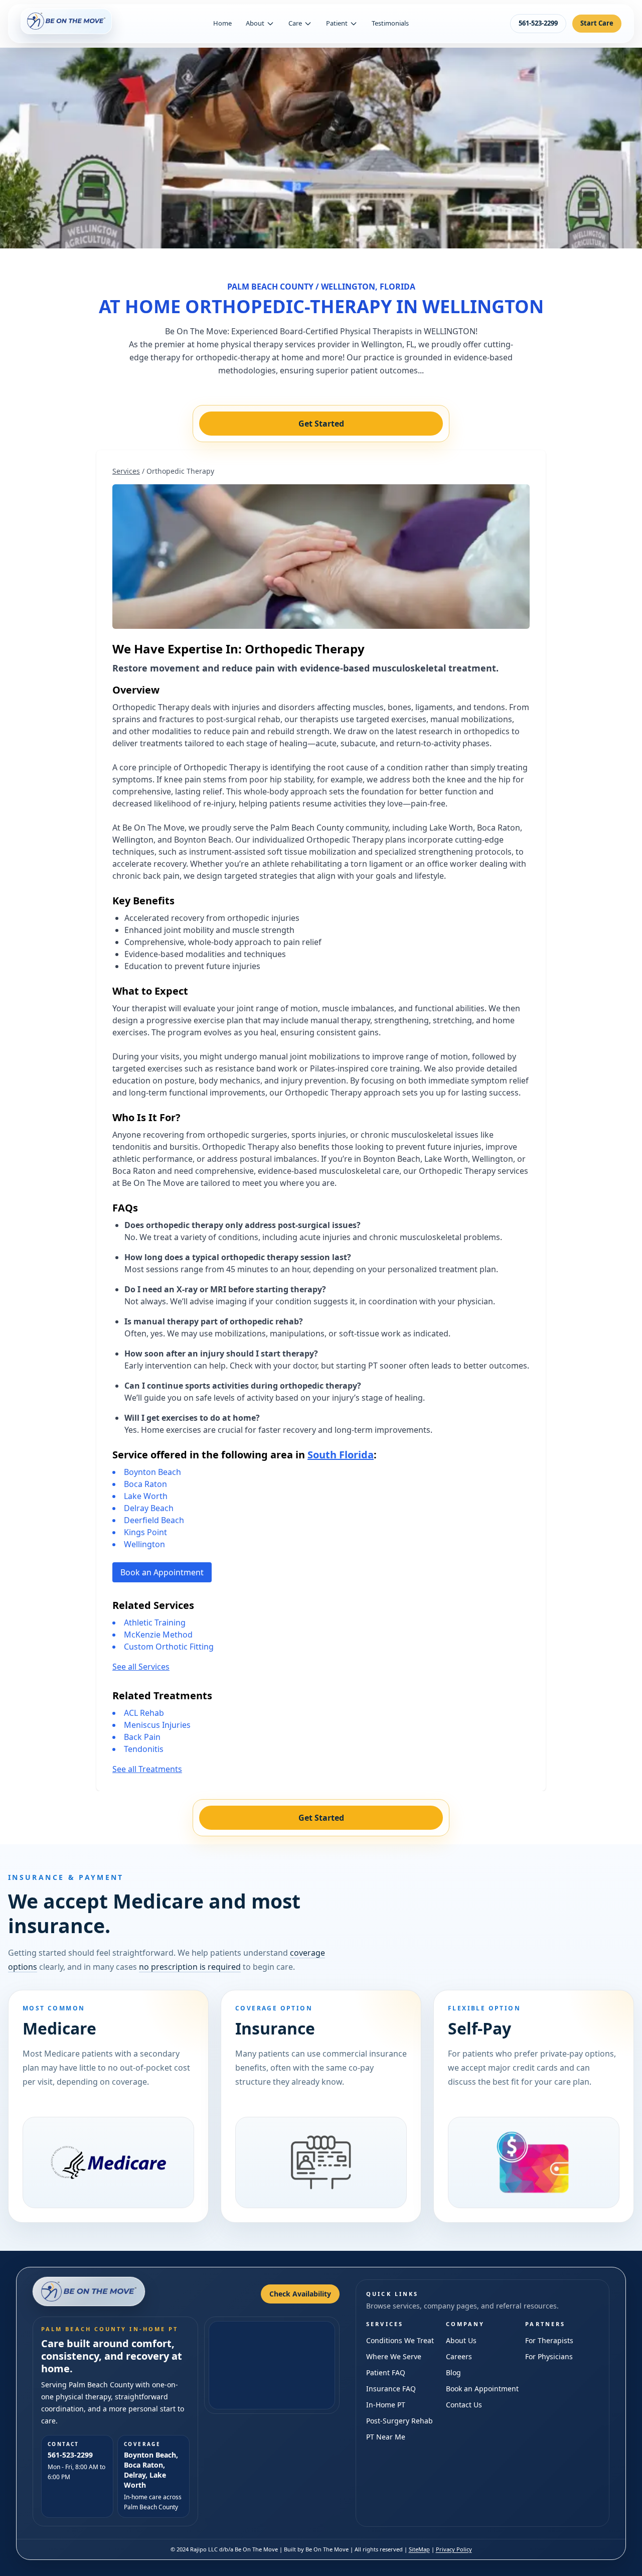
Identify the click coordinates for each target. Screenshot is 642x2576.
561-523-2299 (538, 23)
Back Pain (142, 1737)
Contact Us (464, 2405)
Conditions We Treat (400, 2340)
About (255, 23)
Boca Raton (145, 1484)
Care (295, 23)
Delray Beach (149, 1508)
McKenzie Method (158, 1635)
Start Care (597, 23)
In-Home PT (386, 2405)
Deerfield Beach (154, 1520)
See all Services (141, 1667)
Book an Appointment (162, 1572)
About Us (461, 2340)
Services (126, 471)
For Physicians (549, 2356)
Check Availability (300, 2294)
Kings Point (145, 1532)
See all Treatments (147, 1769)
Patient (337, 23)
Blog (453, 2372)
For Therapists (549, 2340)
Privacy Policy (454, 2549)
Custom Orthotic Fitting (169, 1647)
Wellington (144, 1544)
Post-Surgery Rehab (399, 2421)
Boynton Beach (152, 1472)
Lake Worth (146, 1496)
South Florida (341, 1455)
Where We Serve (394, 2356)
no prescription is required (190, 1967)
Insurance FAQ (391, 2389)
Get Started (321, 424)
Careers (459, 2356)
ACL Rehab (144, 1713)
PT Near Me (386, 2437)
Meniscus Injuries (157, 1725)
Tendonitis (144, 1749)
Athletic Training (155, 1622)
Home (222, 23)
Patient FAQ (386, 2372)
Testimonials (390, 23)
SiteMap (419, 2549)
